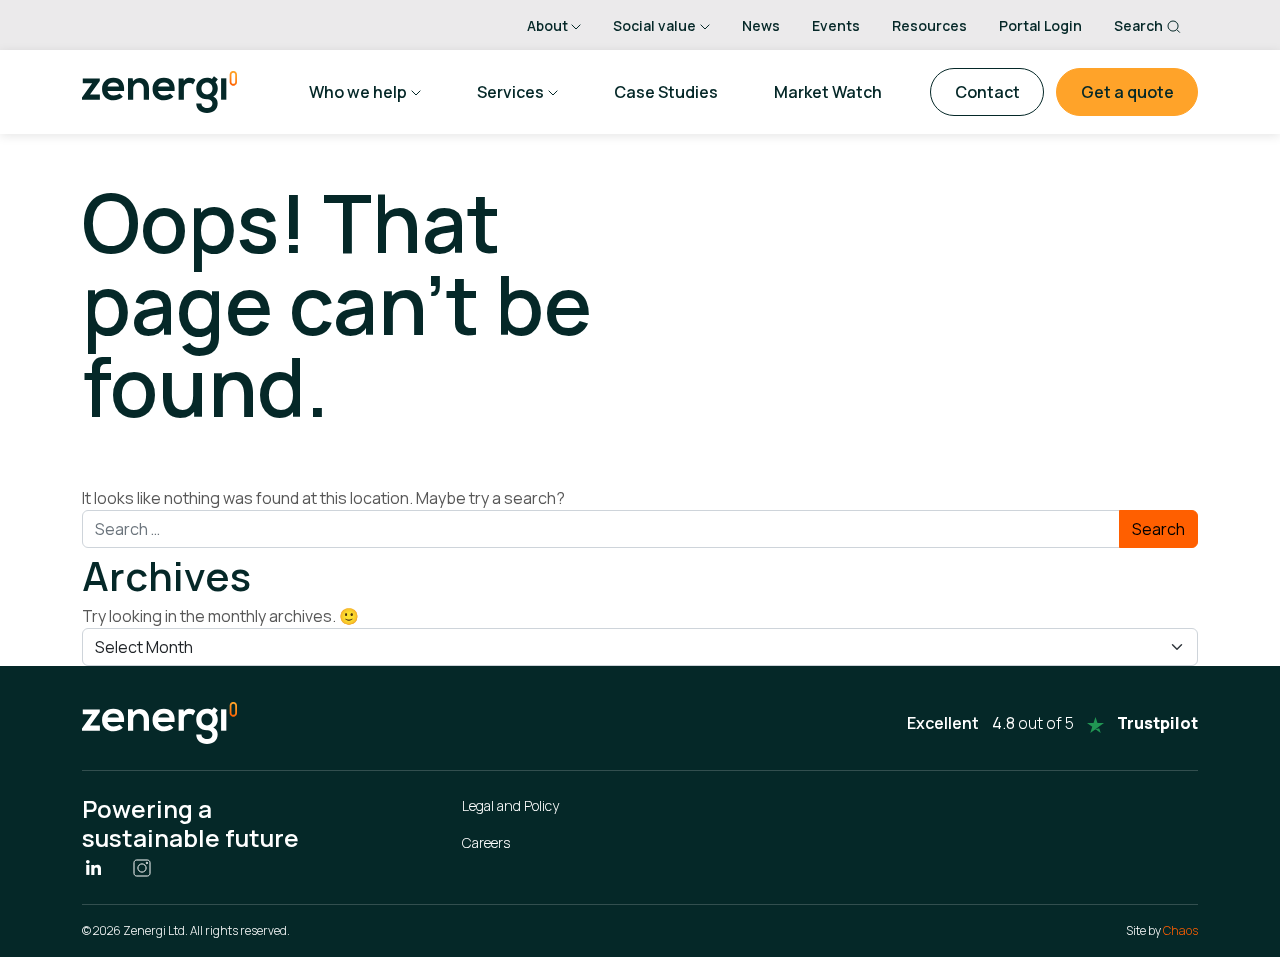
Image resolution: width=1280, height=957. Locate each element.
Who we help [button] (358, 92)
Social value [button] (654, 25)
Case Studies (666, 92)
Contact (987, 92)
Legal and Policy (510, 805)
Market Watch (828, 92)
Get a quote (1127, 92)
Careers (486, 842)
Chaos (1180, 930)
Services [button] (510, 92)
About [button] (547, 25)
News (761, 25)
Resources (929, 25)
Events (836, 25)
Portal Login (1040, 25)
